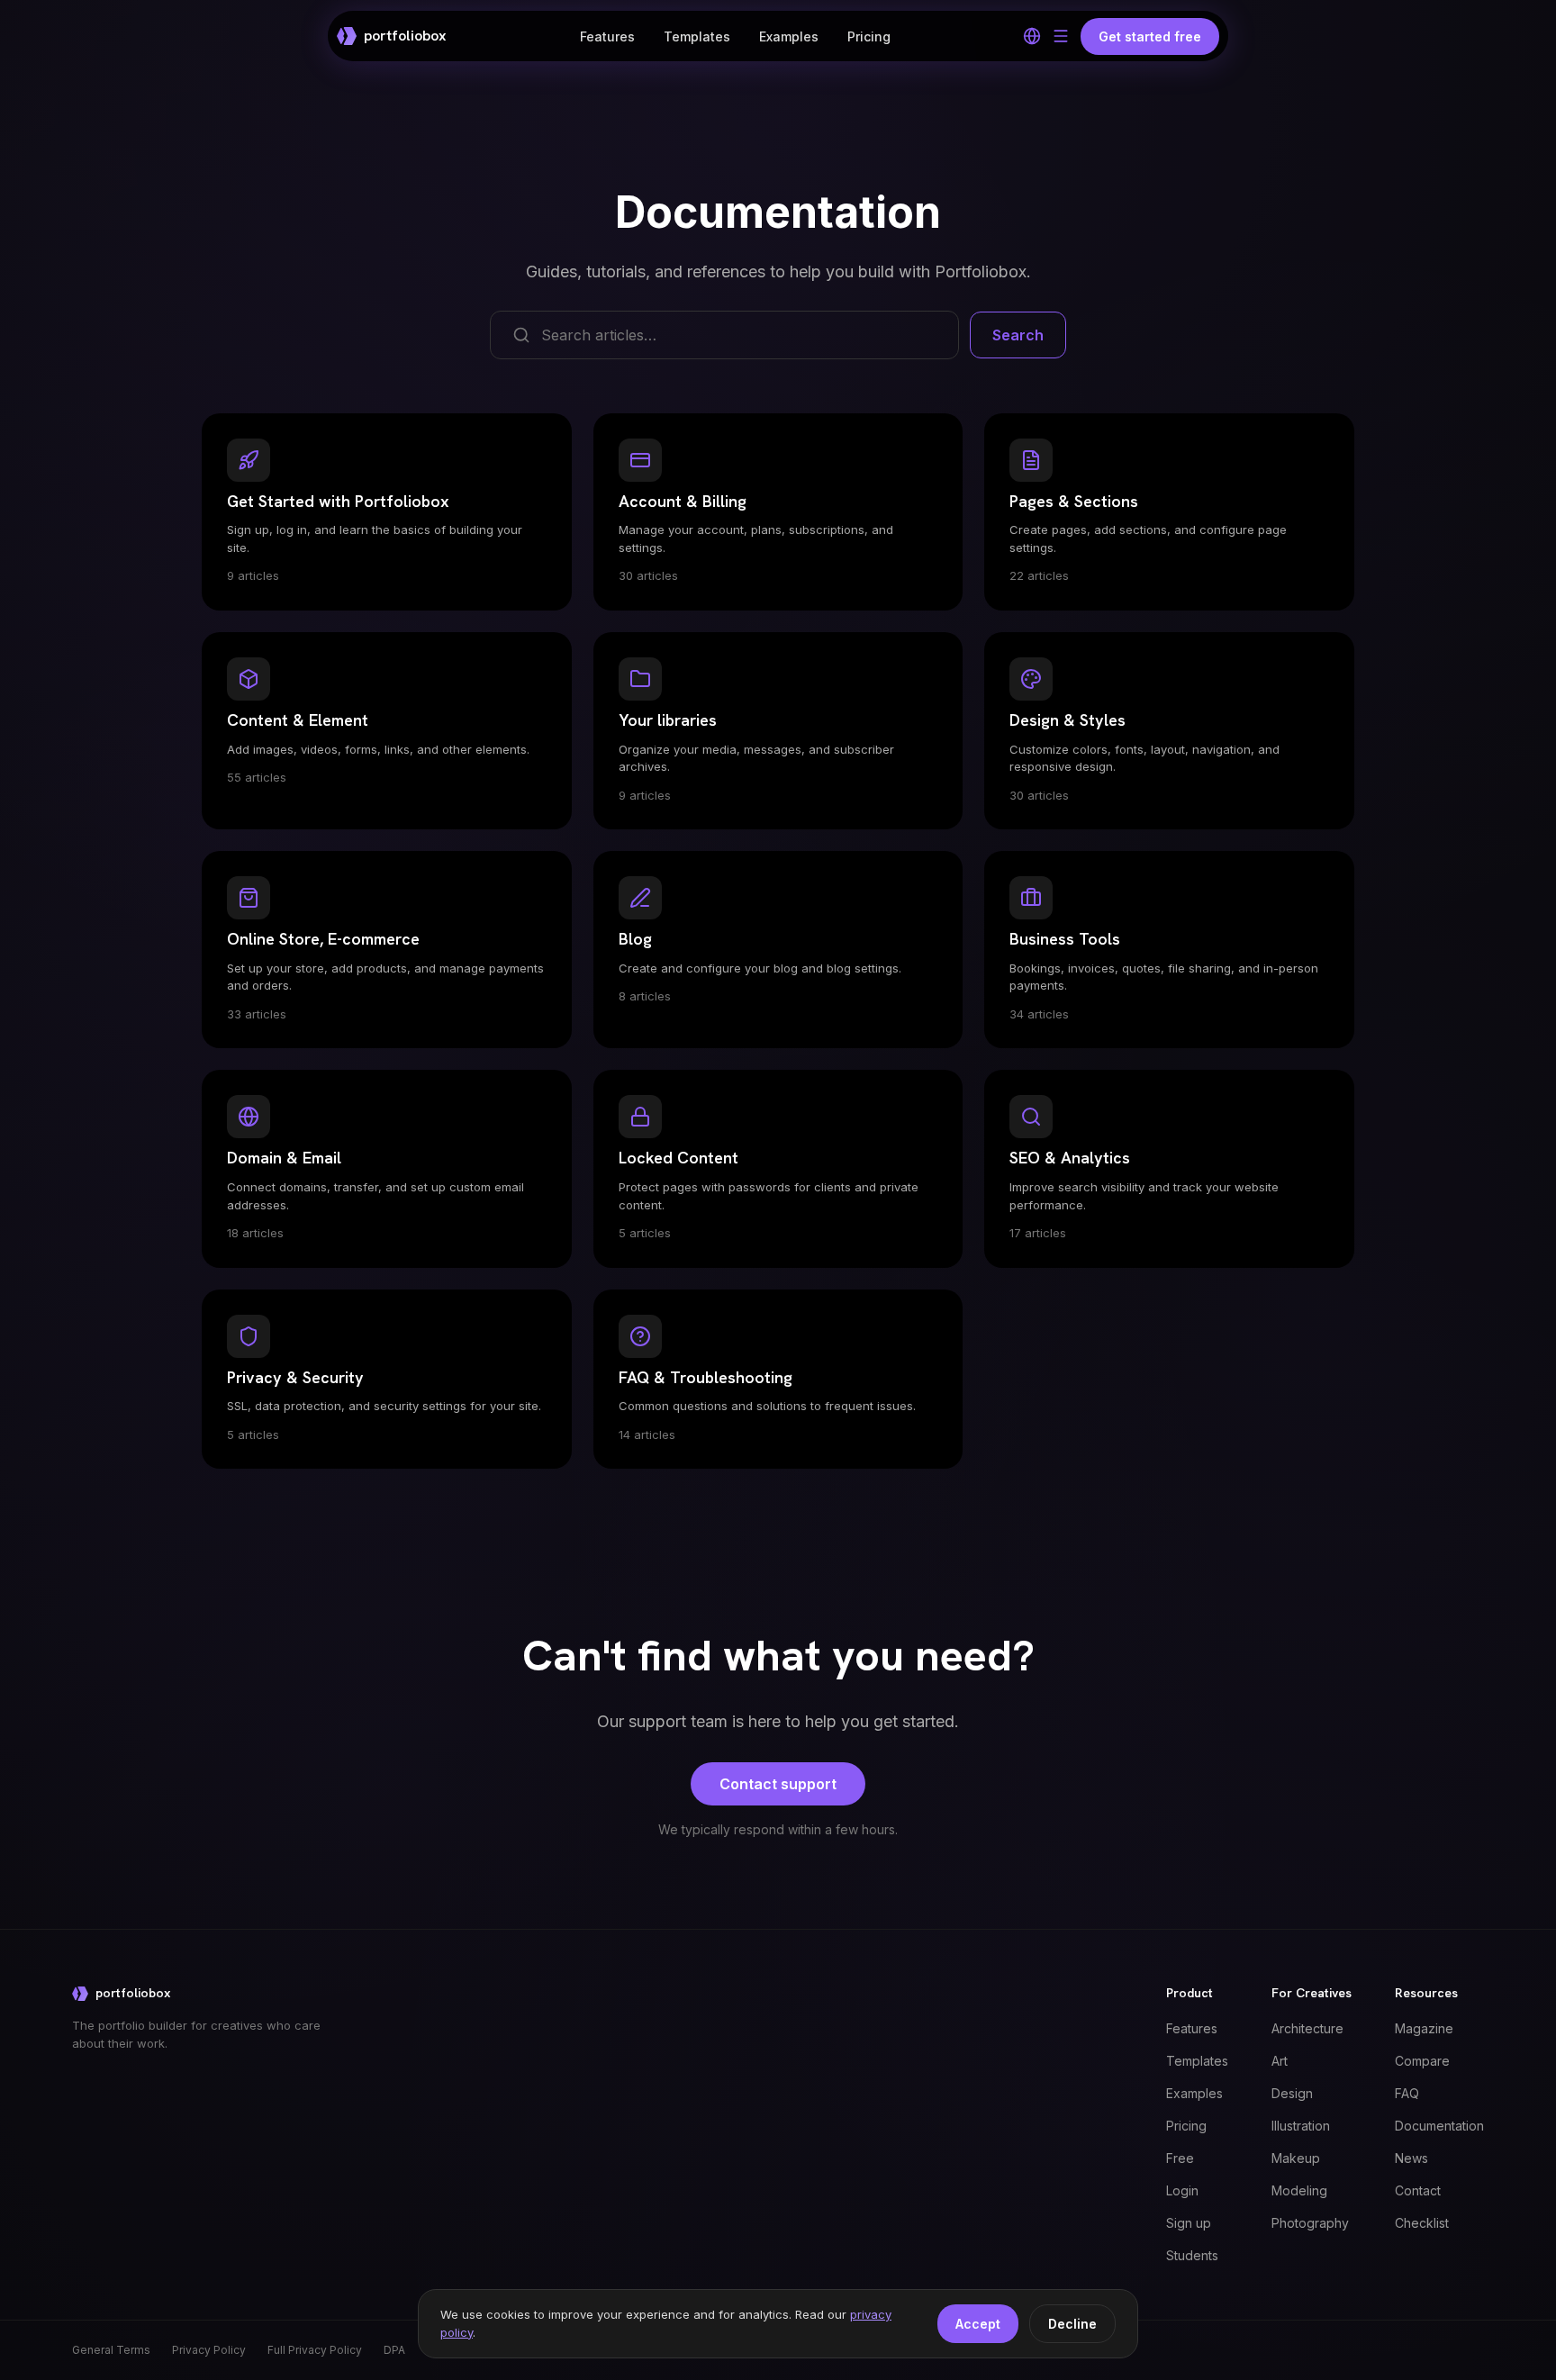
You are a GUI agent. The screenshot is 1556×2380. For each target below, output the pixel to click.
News (1411, 2158)
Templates (697, 36)
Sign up (1189, 2223)
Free (1180, 2158)
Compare (1422, 2061)
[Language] (1032, 36)
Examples (789, 36)
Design (1292, 2093)
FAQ (1407, 2093)
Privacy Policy (209, 2350)
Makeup (1296, 2158)
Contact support (778, 1784)
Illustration (1301, 2126)
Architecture (1307, 2028)
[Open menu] (1061, 36)
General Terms (111, 2350)
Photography (1310, 2223)
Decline (1072, 2324)
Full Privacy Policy (315, 2350)
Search (1018, 335)
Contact (1418, 2190)
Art (1280, 2061)
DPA (394, 2350)
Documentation (1439, 2126)
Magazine (1424, 2028)
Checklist (1422, 2223)
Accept (978, 2324)
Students (1192, 2255)
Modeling (1299, 2190)
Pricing (869, 36)
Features (607, 36)
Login (1182, 2190)
